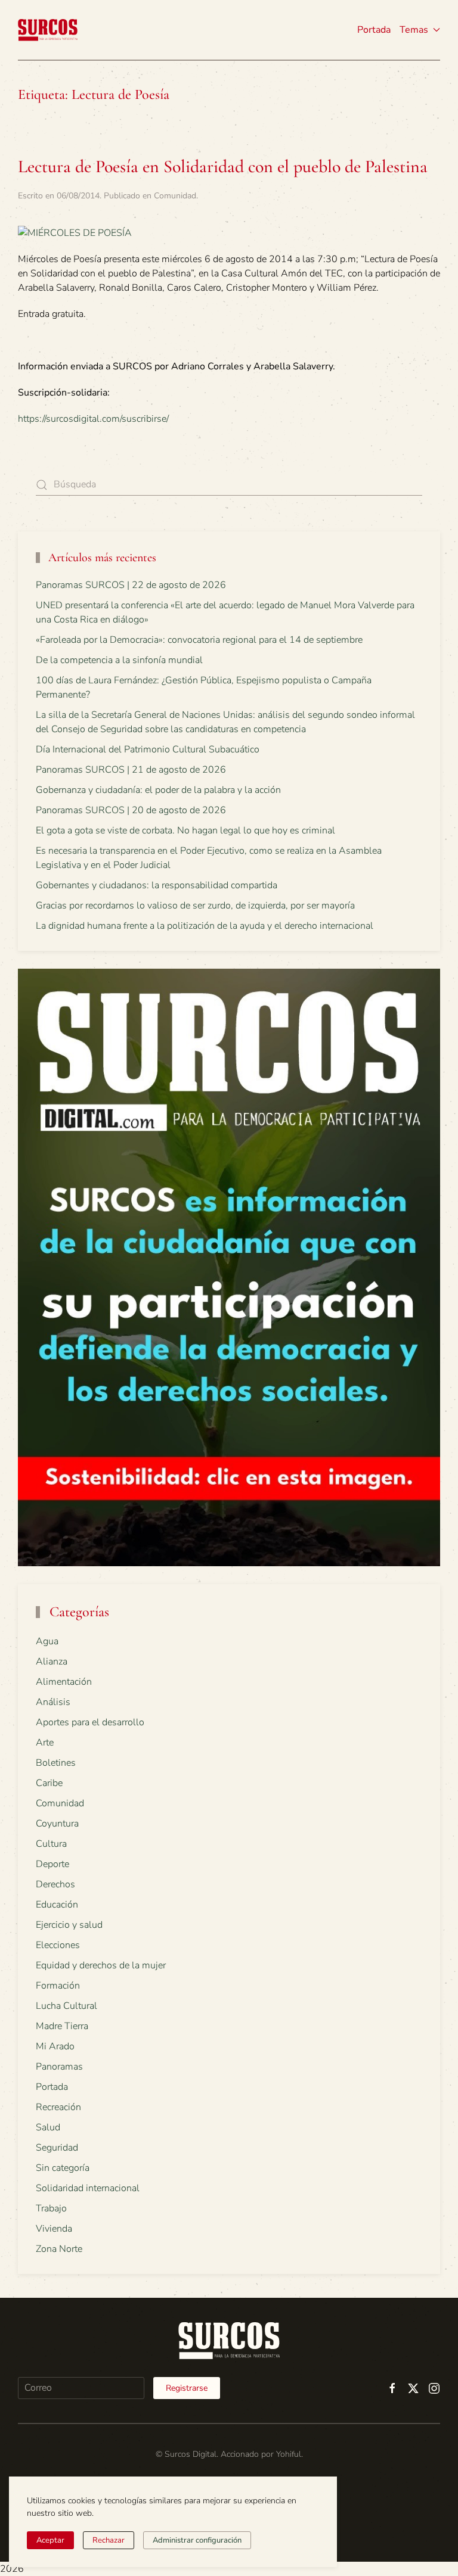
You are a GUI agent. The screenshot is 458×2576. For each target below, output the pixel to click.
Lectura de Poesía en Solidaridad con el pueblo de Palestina (223, 167)
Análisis (53, 1702)
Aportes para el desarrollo (90, 1722)
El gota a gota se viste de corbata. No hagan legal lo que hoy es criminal (185, 830)
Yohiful (289, 2454)
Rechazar (109, 2540)
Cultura (51, 1844)
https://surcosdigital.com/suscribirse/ (93, 419)
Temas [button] (414, 30)
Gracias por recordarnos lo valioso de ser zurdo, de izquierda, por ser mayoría (195, 906)
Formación (58, 1986)
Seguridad (57, 2148)
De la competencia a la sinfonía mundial (119, 660)
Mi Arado (55, 2046)
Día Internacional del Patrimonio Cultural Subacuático (148, 749)
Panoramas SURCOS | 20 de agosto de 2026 (131, 810)
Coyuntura (57, 1824)
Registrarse (187, 2388)
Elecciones (58, 1945)
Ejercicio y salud (69, 1925)
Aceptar (50, 2540)
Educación (57, 1905)
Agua (47, 1641)
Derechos (55, 1884)
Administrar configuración (197, 2540)
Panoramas (59, 2067)
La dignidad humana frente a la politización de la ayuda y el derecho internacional (205, 926)
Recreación (58, 2107)
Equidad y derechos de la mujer (101, 1965)
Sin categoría (63, 2168)
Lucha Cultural (66, 2006)
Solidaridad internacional (88, 2188)
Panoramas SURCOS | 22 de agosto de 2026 (131, 585)
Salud (48, 2127)
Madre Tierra (62, 2026)
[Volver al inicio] (48, 30)
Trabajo (51, 2208)
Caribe (49, 1783)
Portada (374, 30)
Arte (45, 1743)
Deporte (52, 1864)
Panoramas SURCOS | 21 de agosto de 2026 (131, 770)
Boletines (56, 1763)
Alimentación (64, 1682)
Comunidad (175, 196)
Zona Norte (59, 2249)
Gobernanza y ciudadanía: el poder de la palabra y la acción (158, 790)
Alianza (52, 1662)
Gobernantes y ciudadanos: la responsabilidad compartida (157, 885)
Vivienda (54, 2229)
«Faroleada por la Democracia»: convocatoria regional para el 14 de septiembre (199, 640)
